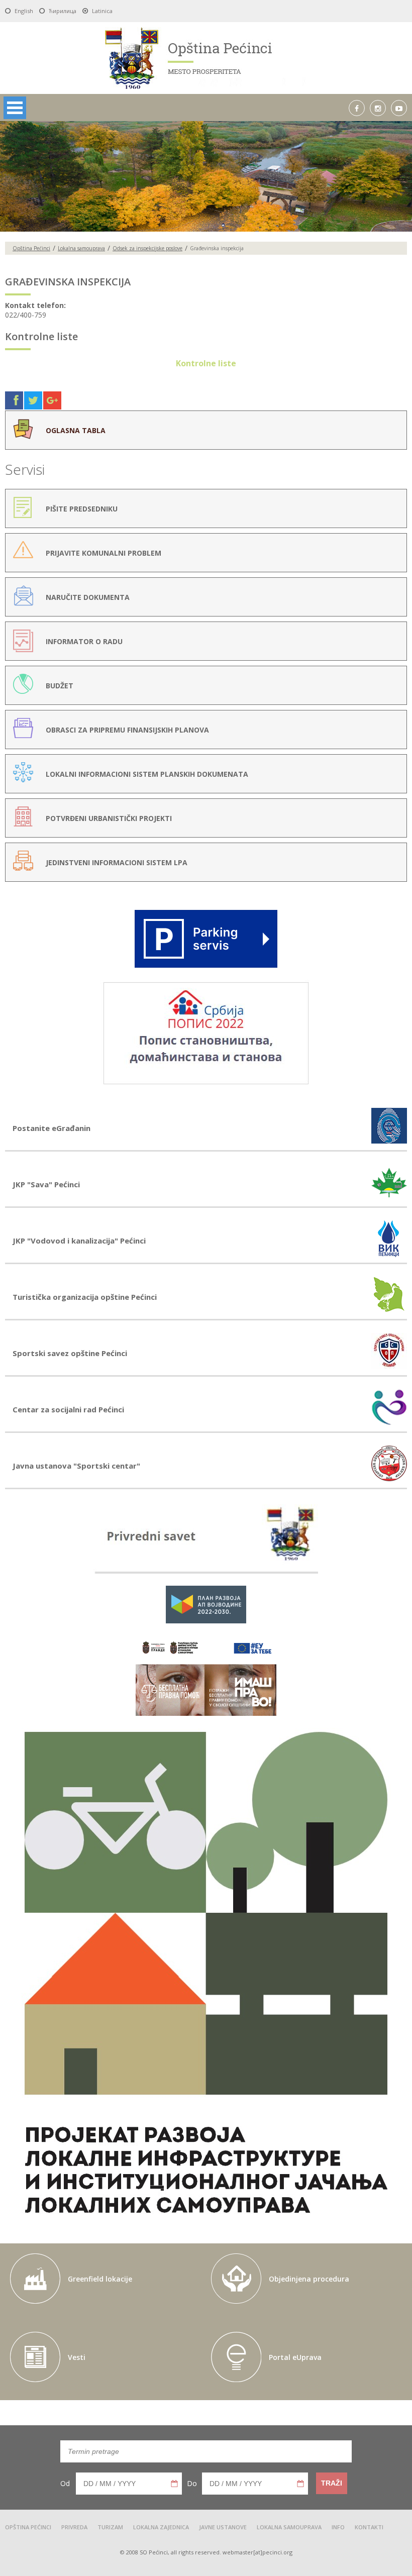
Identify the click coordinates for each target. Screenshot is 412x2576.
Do (192, 2483)
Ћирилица (63, 11)
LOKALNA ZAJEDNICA (161, 2527)
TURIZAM (110, 2527)
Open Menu (15, 108)
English (24, 11)
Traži (332, 2483)
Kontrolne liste (206, 363)
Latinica (102, 11)
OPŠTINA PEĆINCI (28, 2527)
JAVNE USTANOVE (223, 2527)
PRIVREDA (74, 2527)
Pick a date (174, 2484)
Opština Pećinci (31, 248)
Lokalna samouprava (81, 248)
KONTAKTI (369, 2527)
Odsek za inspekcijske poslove (147, 248)
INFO (338, 2527)
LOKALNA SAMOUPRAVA (289, 2527)
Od (65, 2483)
